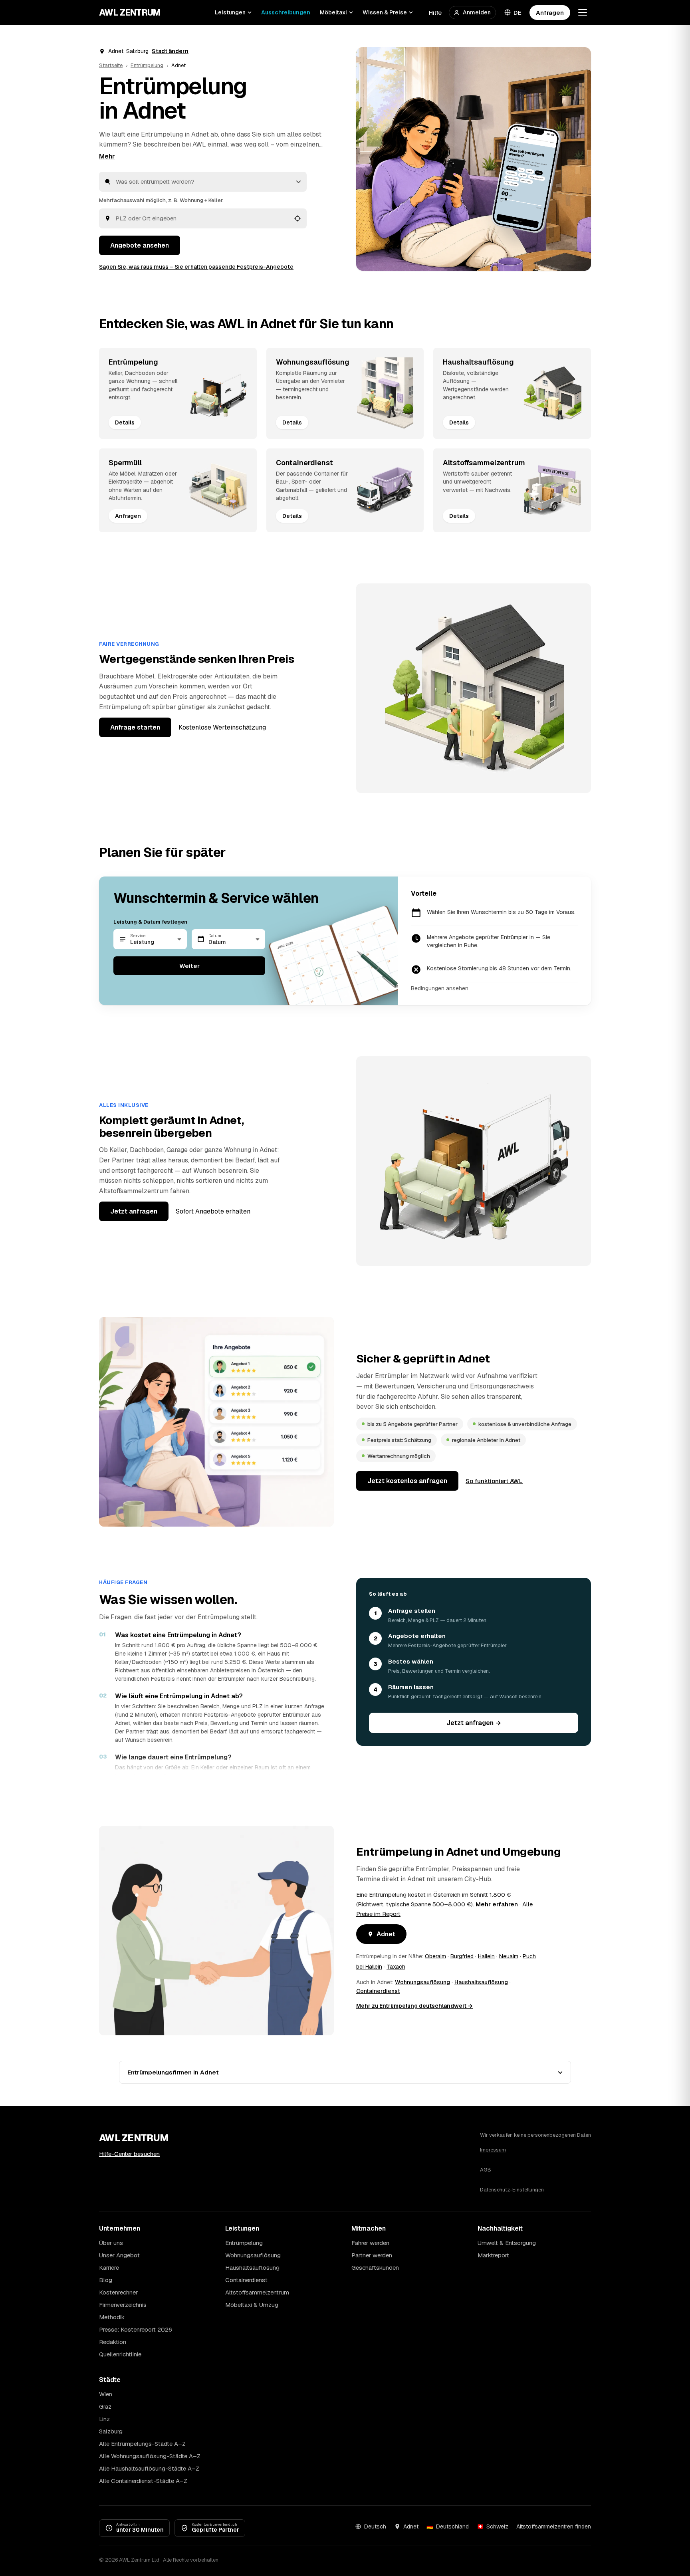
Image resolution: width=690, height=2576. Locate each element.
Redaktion (113, 2342)
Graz (105, 2406)
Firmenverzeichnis (123, 2305)
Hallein (486, 1956)
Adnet (386, 1934)
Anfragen (550, 13)
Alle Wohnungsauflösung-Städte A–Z (150, 2456)
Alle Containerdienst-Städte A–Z (143, 2481)
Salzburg (111, 2431)
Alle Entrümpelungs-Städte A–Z (142, 2444)
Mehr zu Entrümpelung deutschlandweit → (414, 2006)
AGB (486, 2170)
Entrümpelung (147, 65)
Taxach (396, 1967)
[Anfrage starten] (474, 159)
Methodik (112, 2317)
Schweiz (497, 2526)
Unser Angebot (119, 2255)
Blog (106, 2280)
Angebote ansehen (140, 245)
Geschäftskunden (375, 2268)
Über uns (111, 2243)
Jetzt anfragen (134, 1211)
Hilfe (435, 13)
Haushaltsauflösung (481, 1982)
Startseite (111, 65)
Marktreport (493, 2255)
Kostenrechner (118, 2292)
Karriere (109, 2268)
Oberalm (435, 1956)
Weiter (189, 966)
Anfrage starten (135, 727)
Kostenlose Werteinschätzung (222, 727)
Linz (104, 2419)
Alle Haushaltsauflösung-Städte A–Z (149, 2468)
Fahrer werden (370, 2243)
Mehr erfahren (497, 1904)
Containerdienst (378, 1991)
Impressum (493, 2150)
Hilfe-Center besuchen (129, 2154)
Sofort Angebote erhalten (213, 1211)
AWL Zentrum (130, 12)
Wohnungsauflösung (422, 1982)
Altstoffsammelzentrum (257, 2292)
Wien (106, 2394)
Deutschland (452, 2526)
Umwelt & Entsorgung (507, 2243)
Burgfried (462, 1956)
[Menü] (583, 12)
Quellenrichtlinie (120, 2354)
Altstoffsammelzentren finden (554, 2526)
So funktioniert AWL (494, 1481)
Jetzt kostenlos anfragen (407, 1481)
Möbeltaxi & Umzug (252, 2305)
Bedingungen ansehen (440, 988)
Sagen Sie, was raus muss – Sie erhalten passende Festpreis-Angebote (196, 267)
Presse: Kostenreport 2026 (136, 2329)
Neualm (509, 1956)
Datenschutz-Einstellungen (512, 2190)
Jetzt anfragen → (474, 1723)
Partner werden (372, 2255)
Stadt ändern (170, 51)
